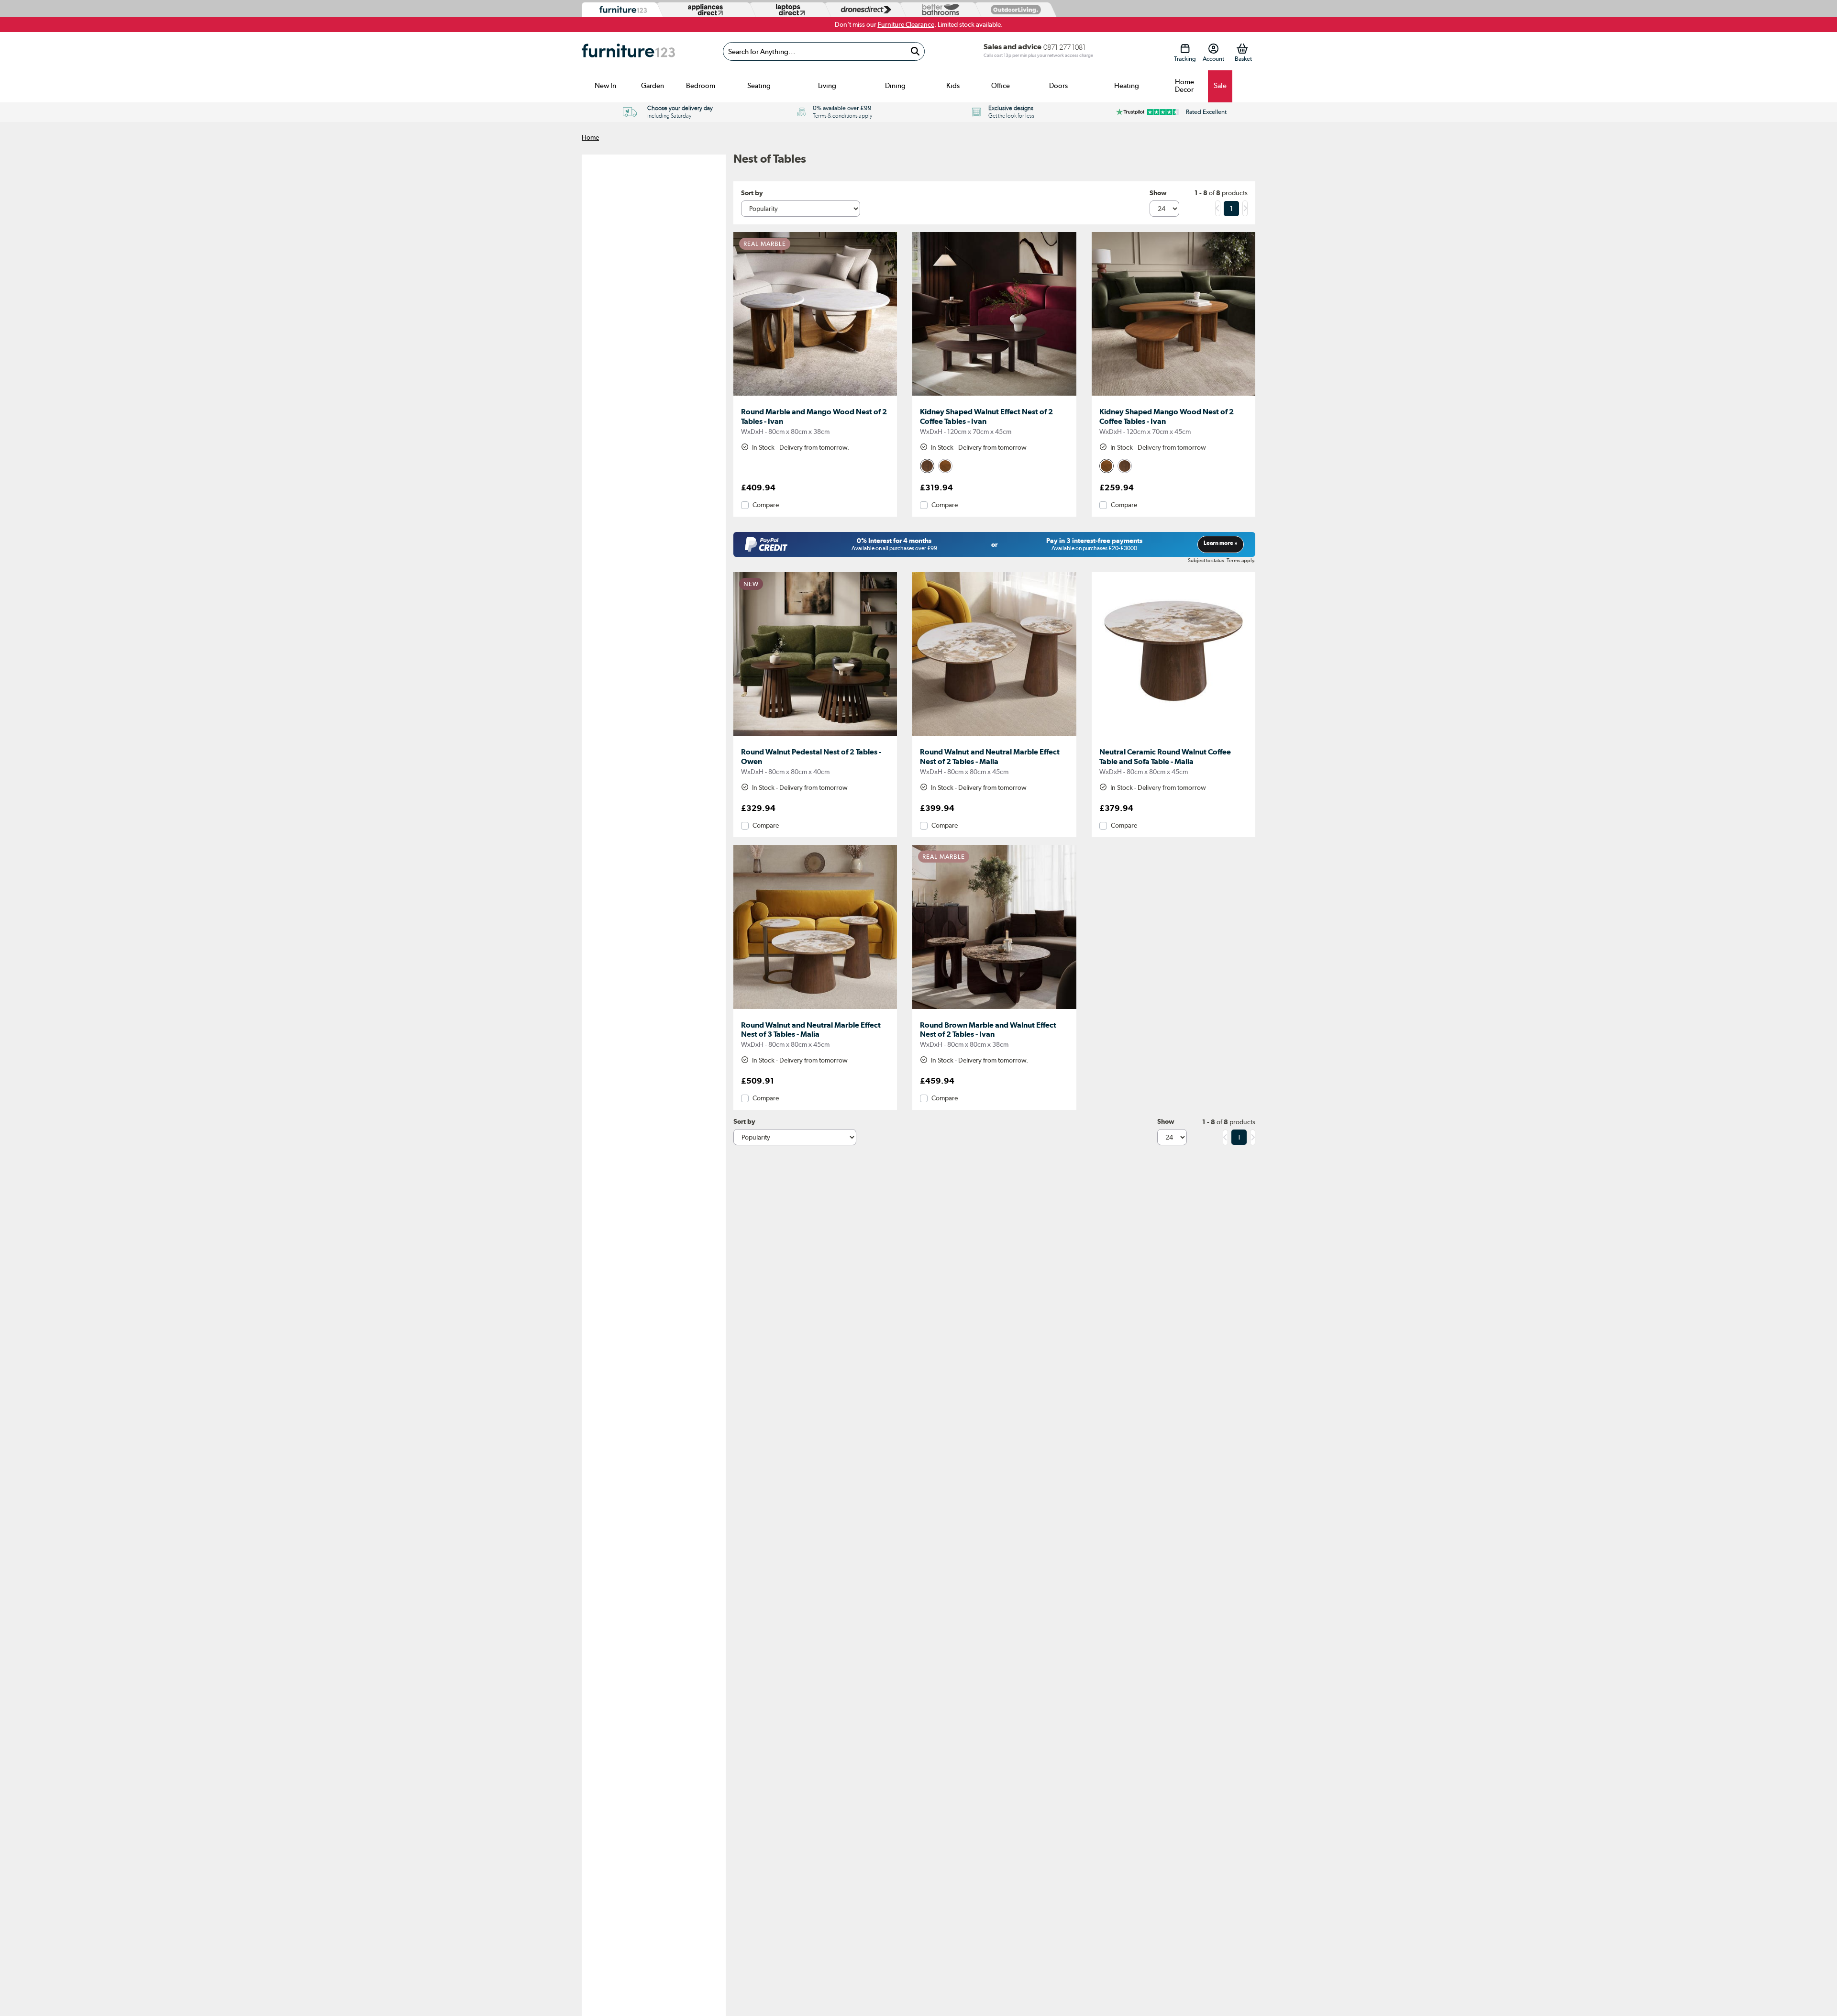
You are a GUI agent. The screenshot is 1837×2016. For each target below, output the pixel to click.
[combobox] (824, 51)
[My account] (1213, 49)
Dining (895, 86)
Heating (1127, 86)
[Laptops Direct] (788, 10)
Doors (1058, 86)
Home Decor (1184, 86)
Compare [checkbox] (766, 505)
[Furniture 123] (621, 10)
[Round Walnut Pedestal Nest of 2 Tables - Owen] (815, 736)
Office (1001, 86)
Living (827, 86)
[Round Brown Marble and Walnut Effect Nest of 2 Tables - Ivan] (994, 1009)
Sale (1220, 86)
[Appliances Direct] (704, 10)
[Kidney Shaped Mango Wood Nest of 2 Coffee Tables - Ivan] (1173, 396)
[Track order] (1185, 49)
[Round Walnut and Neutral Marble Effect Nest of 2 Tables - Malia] (994, 736)
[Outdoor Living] (1014, 9)
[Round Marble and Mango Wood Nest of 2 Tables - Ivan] (815, 396)
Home (590, 137)
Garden (653, 86)
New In (605, 86)
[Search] (915, 51)
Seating (759, 86)
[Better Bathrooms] (939, 10)
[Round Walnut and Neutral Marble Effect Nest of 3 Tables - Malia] (815, 1009)
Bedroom (701, 86)
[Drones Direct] (863, 10)
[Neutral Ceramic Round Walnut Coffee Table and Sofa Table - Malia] (1173, 736)
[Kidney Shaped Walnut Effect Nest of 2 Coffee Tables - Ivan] (994, 396)
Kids (953, 86)
